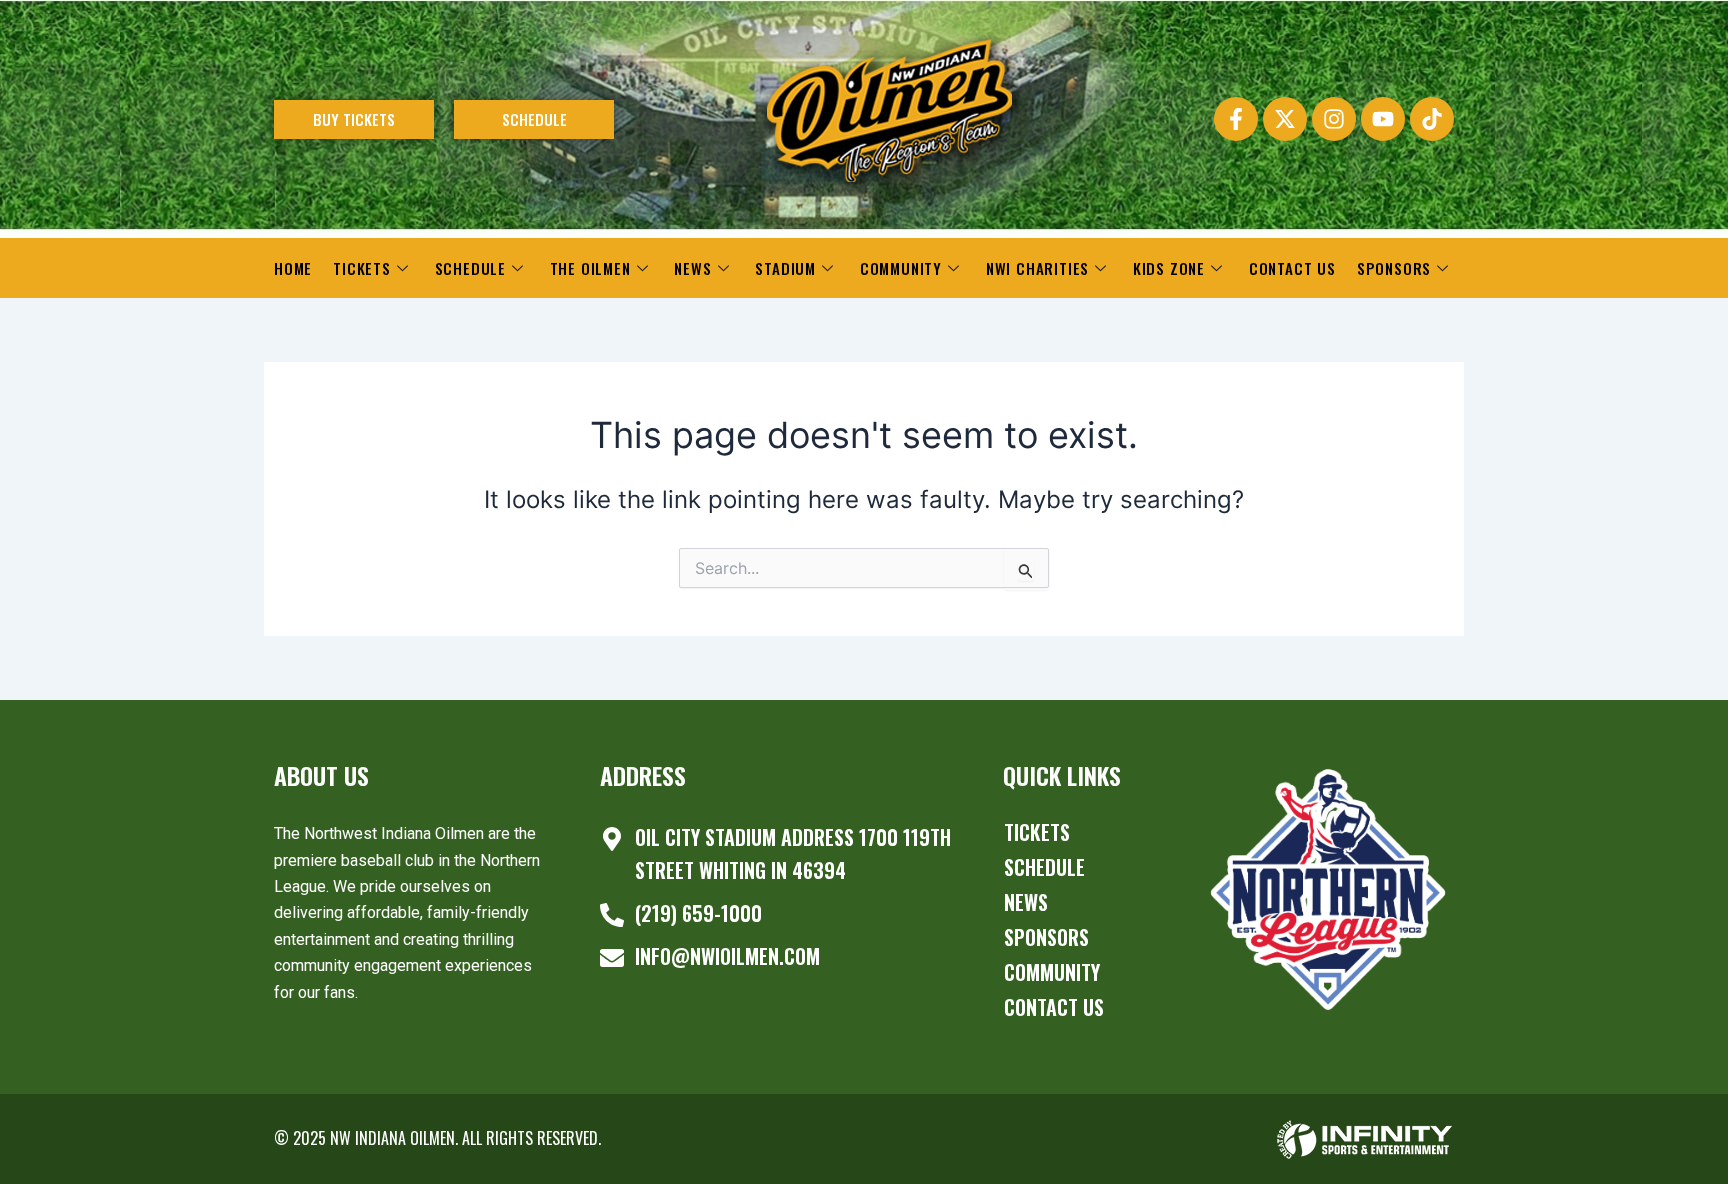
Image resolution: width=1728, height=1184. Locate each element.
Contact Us (1292, 268)
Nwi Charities (1037, 268)
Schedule (470, 268)
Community (901, 268)
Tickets (362, 268)
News (692, 268)
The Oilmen (590, 268)
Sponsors (1394, 268)
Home (293, 268)
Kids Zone (1169, 268)
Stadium (785, 268)
